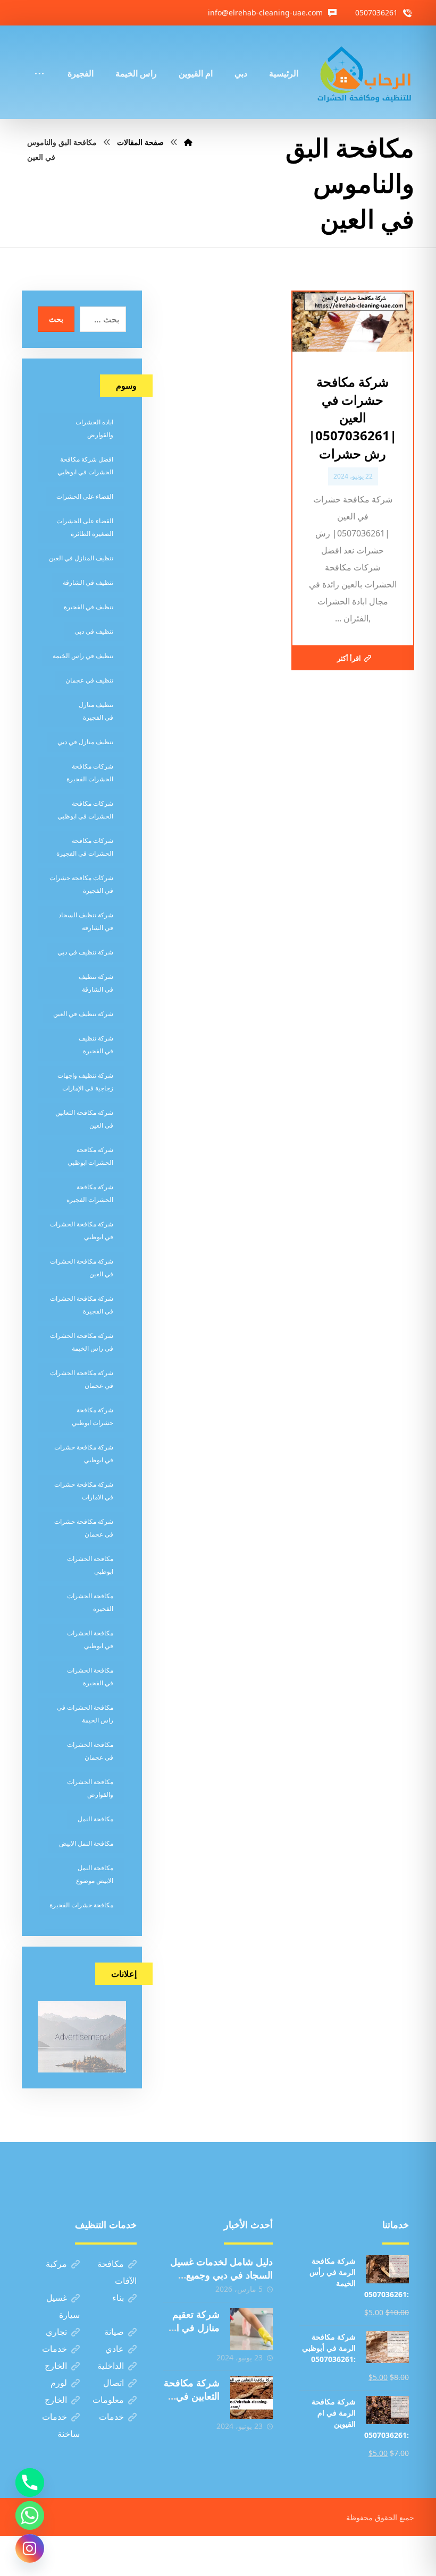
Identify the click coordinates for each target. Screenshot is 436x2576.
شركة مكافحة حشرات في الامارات (84, 1491)
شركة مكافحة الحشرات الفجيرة (90, 1193)
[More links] (39, 59)
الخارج (56, 2366)
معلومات (108, 2400)
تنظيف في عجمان (89, 680)
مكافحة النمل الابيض (86, 1843)
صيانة (114, 2332)
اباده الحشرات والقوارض (94, 428)
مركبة (56, 2264)
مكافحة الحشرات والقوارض (90, 1788)
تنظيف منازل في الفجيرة (96, 711)
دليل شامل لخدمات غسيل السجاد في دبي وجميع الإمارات (221, 2275)
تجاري (56, 2332)
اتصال (114, 2383)
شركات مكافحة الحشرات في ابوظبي (85, 810)
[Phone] (30, 2483)
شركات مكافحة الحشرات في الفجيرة (85, 847)
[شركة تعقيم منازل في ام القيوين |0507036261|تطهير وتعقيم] (251, 2329)
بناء (118, 2298)
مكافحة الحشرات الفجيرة (90, 1602)
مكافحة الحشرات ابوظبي (90, 1565)
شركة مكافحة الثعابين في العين (84, 1119)
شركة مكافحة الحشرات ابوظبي (90, 1156)
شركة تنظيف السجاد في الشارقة (86, 921)
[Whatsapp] (30, 2515)
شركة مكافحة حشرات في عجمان (84, 1528)
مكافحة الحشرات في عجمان (90, 1751)
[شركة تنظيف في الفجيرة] (365, 72)
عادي (115, 2349)
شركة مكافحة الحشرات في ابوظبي (82, 1230)
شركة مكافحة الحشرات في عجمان (82, 1379)
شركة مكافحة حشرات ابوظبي (93, 1416)
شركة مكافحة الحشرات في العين (82, 1268)
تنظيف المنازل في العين (81, 558)
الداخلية (111, 2366)
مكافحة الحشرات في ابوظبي (90, 1639)
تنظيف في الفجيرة (89, 607)
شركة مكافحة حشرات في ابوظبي (84, 1453)
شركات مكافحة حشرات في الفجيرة (81, 884)
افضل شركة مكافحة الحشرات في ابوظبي (85, 466)
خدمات (54, 2349)
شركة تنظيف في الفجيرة (96, 1044)
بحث (56, 319)
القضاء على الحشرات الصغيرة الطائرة (85, 527)
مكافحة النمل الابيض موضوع (95, 1874)
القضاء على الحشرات (85, 496)
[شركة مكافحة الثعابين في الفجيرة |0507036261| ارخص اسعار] (251, 2398)
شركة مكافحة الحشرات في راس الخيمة (82, 1342)
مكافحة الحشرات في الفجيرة (90, 1677)
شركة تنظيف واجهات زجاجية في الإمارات (85, 1082)
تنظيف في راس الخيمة (83, 656)
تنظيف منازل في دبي (85, 742)
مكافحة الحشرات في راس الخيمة (85, 1714)
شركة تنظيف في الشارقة (96, 983)
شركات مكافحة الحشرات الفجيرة (90, 773)
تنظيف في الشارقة (88, 582)
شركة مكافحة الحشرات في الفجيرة (82, 1305)
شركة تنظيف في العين (83, 1014)
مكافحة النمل (95, 1819)
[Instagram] (30, 2548)
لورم (59, 2383)
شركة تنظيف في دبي (85, 952)
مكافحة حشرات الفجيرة (81, 1905)
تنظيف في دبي (94, 631)
